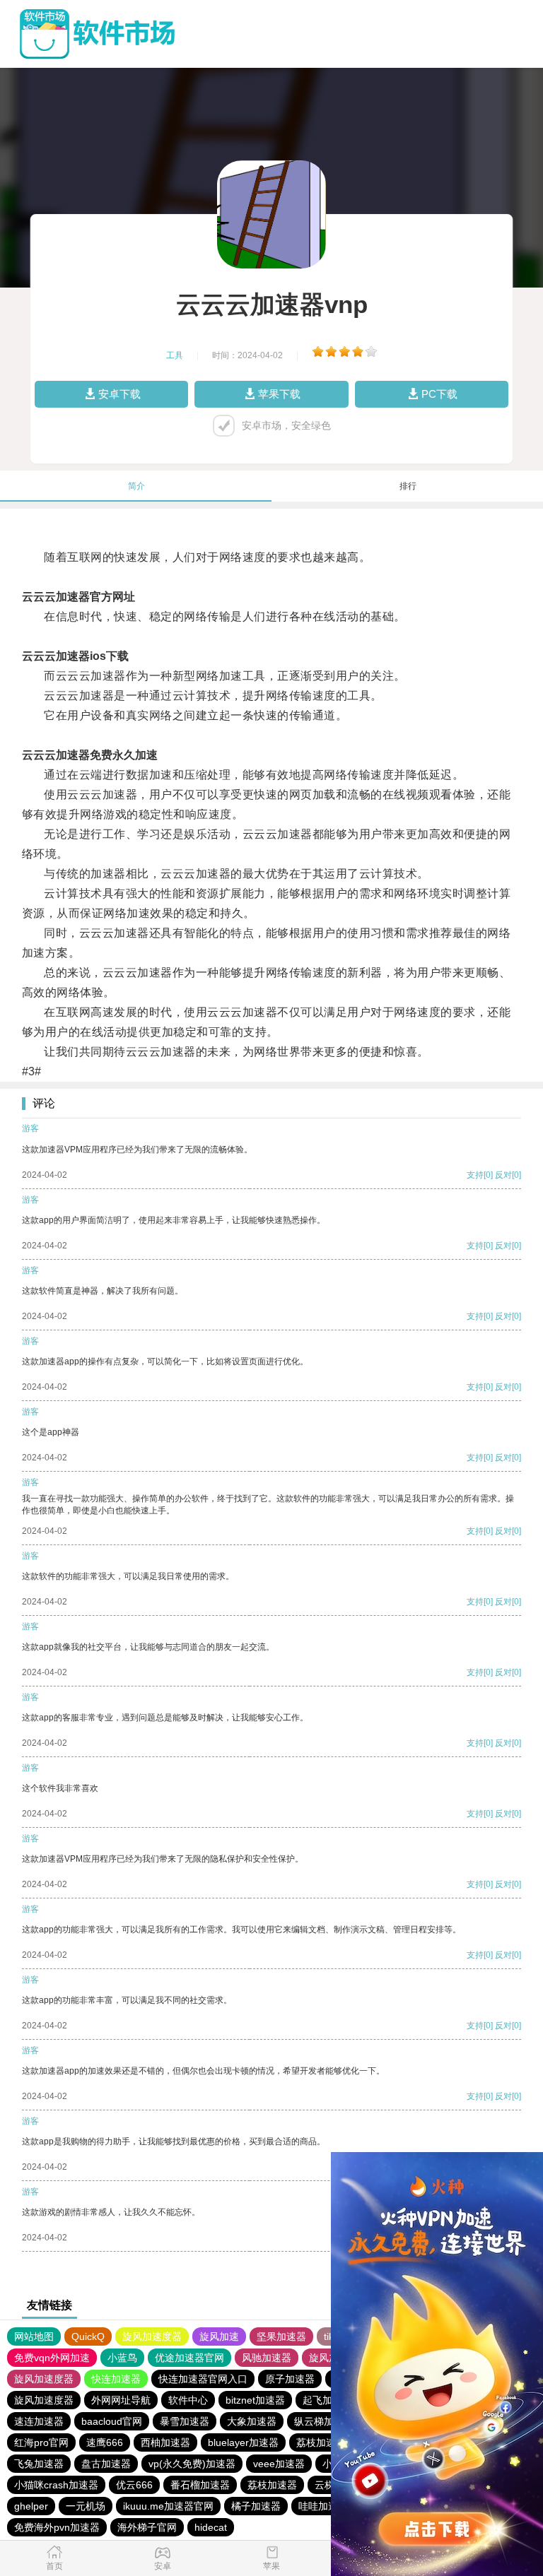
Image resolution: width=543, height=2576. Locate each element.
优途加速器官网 (189, 2358)
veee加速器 (279, 2464)
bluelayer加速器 (243, 2442)
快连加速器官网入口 (203, 2379)
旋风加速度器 (152, 2336)
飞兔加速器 (39, 2464)
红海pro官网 (41, 2442)
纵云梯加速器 (324, 2421)
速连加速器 (39, 2421)
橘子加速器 (256, 2506)
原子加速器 (290, 2379)
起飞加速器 (327, 2400)
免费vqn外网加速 (52, 2358)
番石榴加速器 (200, 2485)
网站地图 (34, 2336)
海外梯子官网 (147, 2527)
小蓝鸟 (122, 2358)
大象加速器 (252, 2421)
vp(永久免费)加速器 (192, 2464)
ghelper (31, 2506)
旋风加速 (219, 2336)
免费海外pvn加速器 (57, 2527)
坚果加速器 (281, 2336)
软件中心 (188, 2400)
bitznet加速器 (255, 2400)
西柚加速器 (165, 2442)
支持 (475, 1175)
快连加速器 (116, 2379)
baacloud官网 (112, 2421)
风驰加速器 (267, 2358)
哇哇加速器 (323, 2506)
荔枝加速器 (321, 2442)
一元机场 (86, 2506)
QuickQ (88, 2336)
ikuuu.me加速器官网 (168, 2506)
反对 (503, 1175)
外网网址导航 (121, 2400)
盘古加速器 (106, 2464)
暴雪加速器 (185, 2421)
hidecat (211, 2527)
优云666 (134, 2485)
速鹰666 (105, 2442)
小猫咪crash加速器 (56, 2485)
